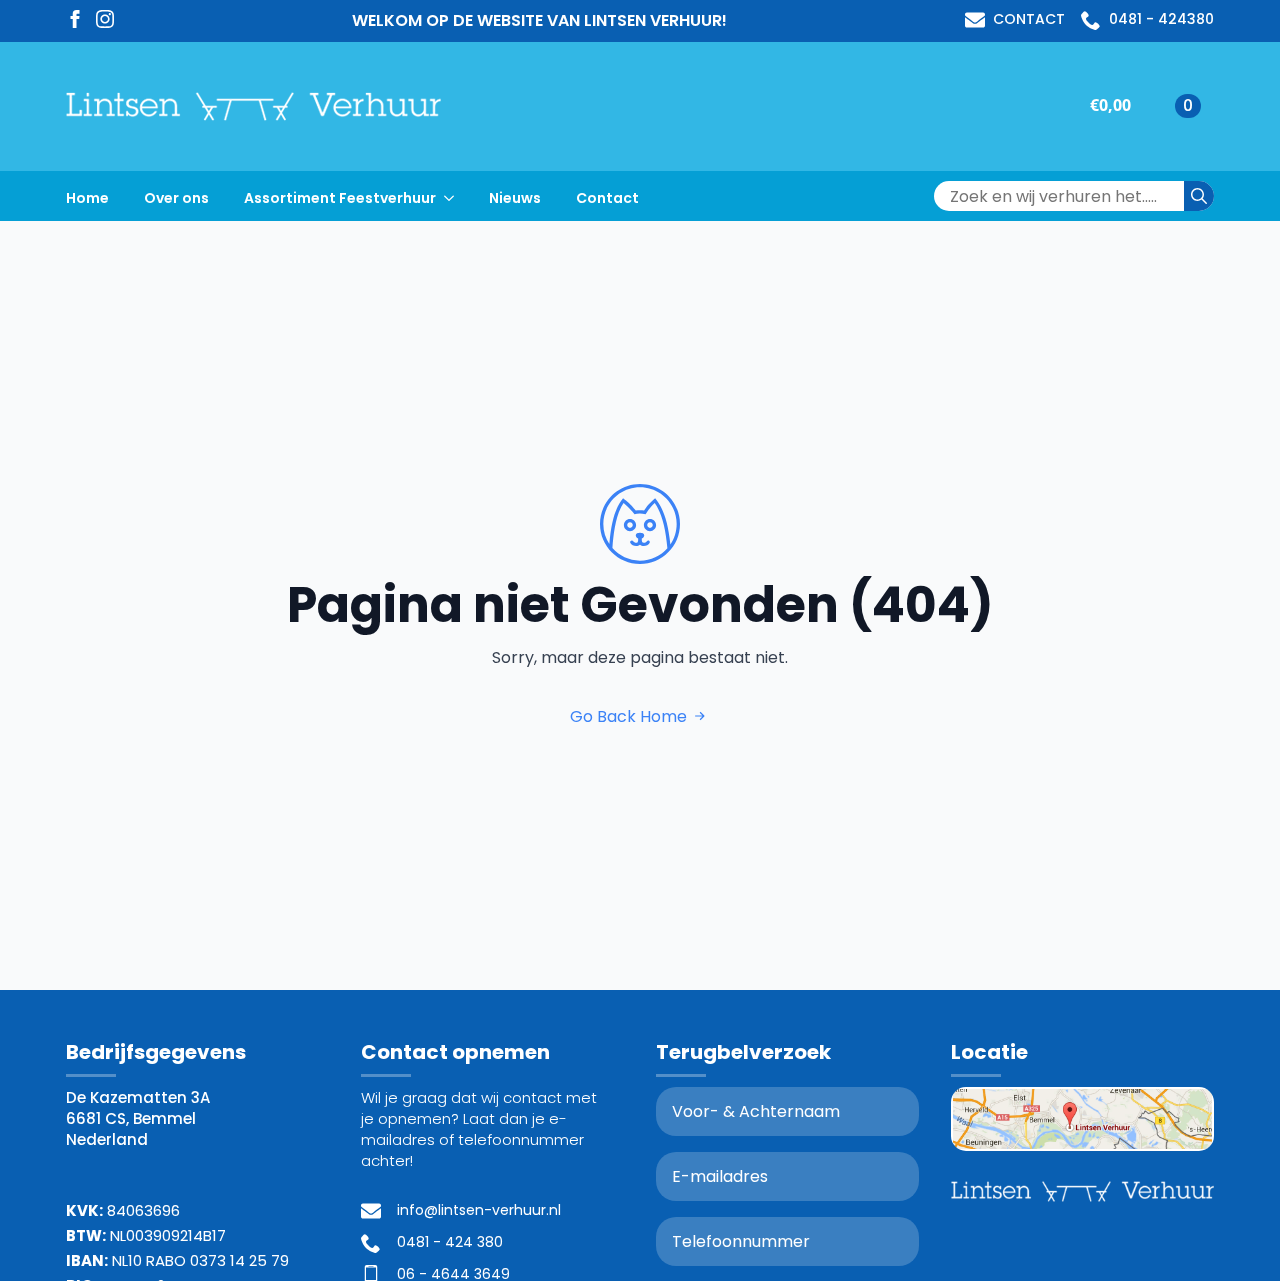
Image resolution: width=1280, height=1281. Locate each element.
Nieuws (515, 198)
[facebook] (75, 19)
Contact (607, 198)
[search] (1199, 196)
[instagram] (105, 19)
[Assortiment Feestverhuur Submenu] (455, 195)
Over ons (176, 198)
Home (87, 198)
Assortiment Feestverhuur (340, 198)
